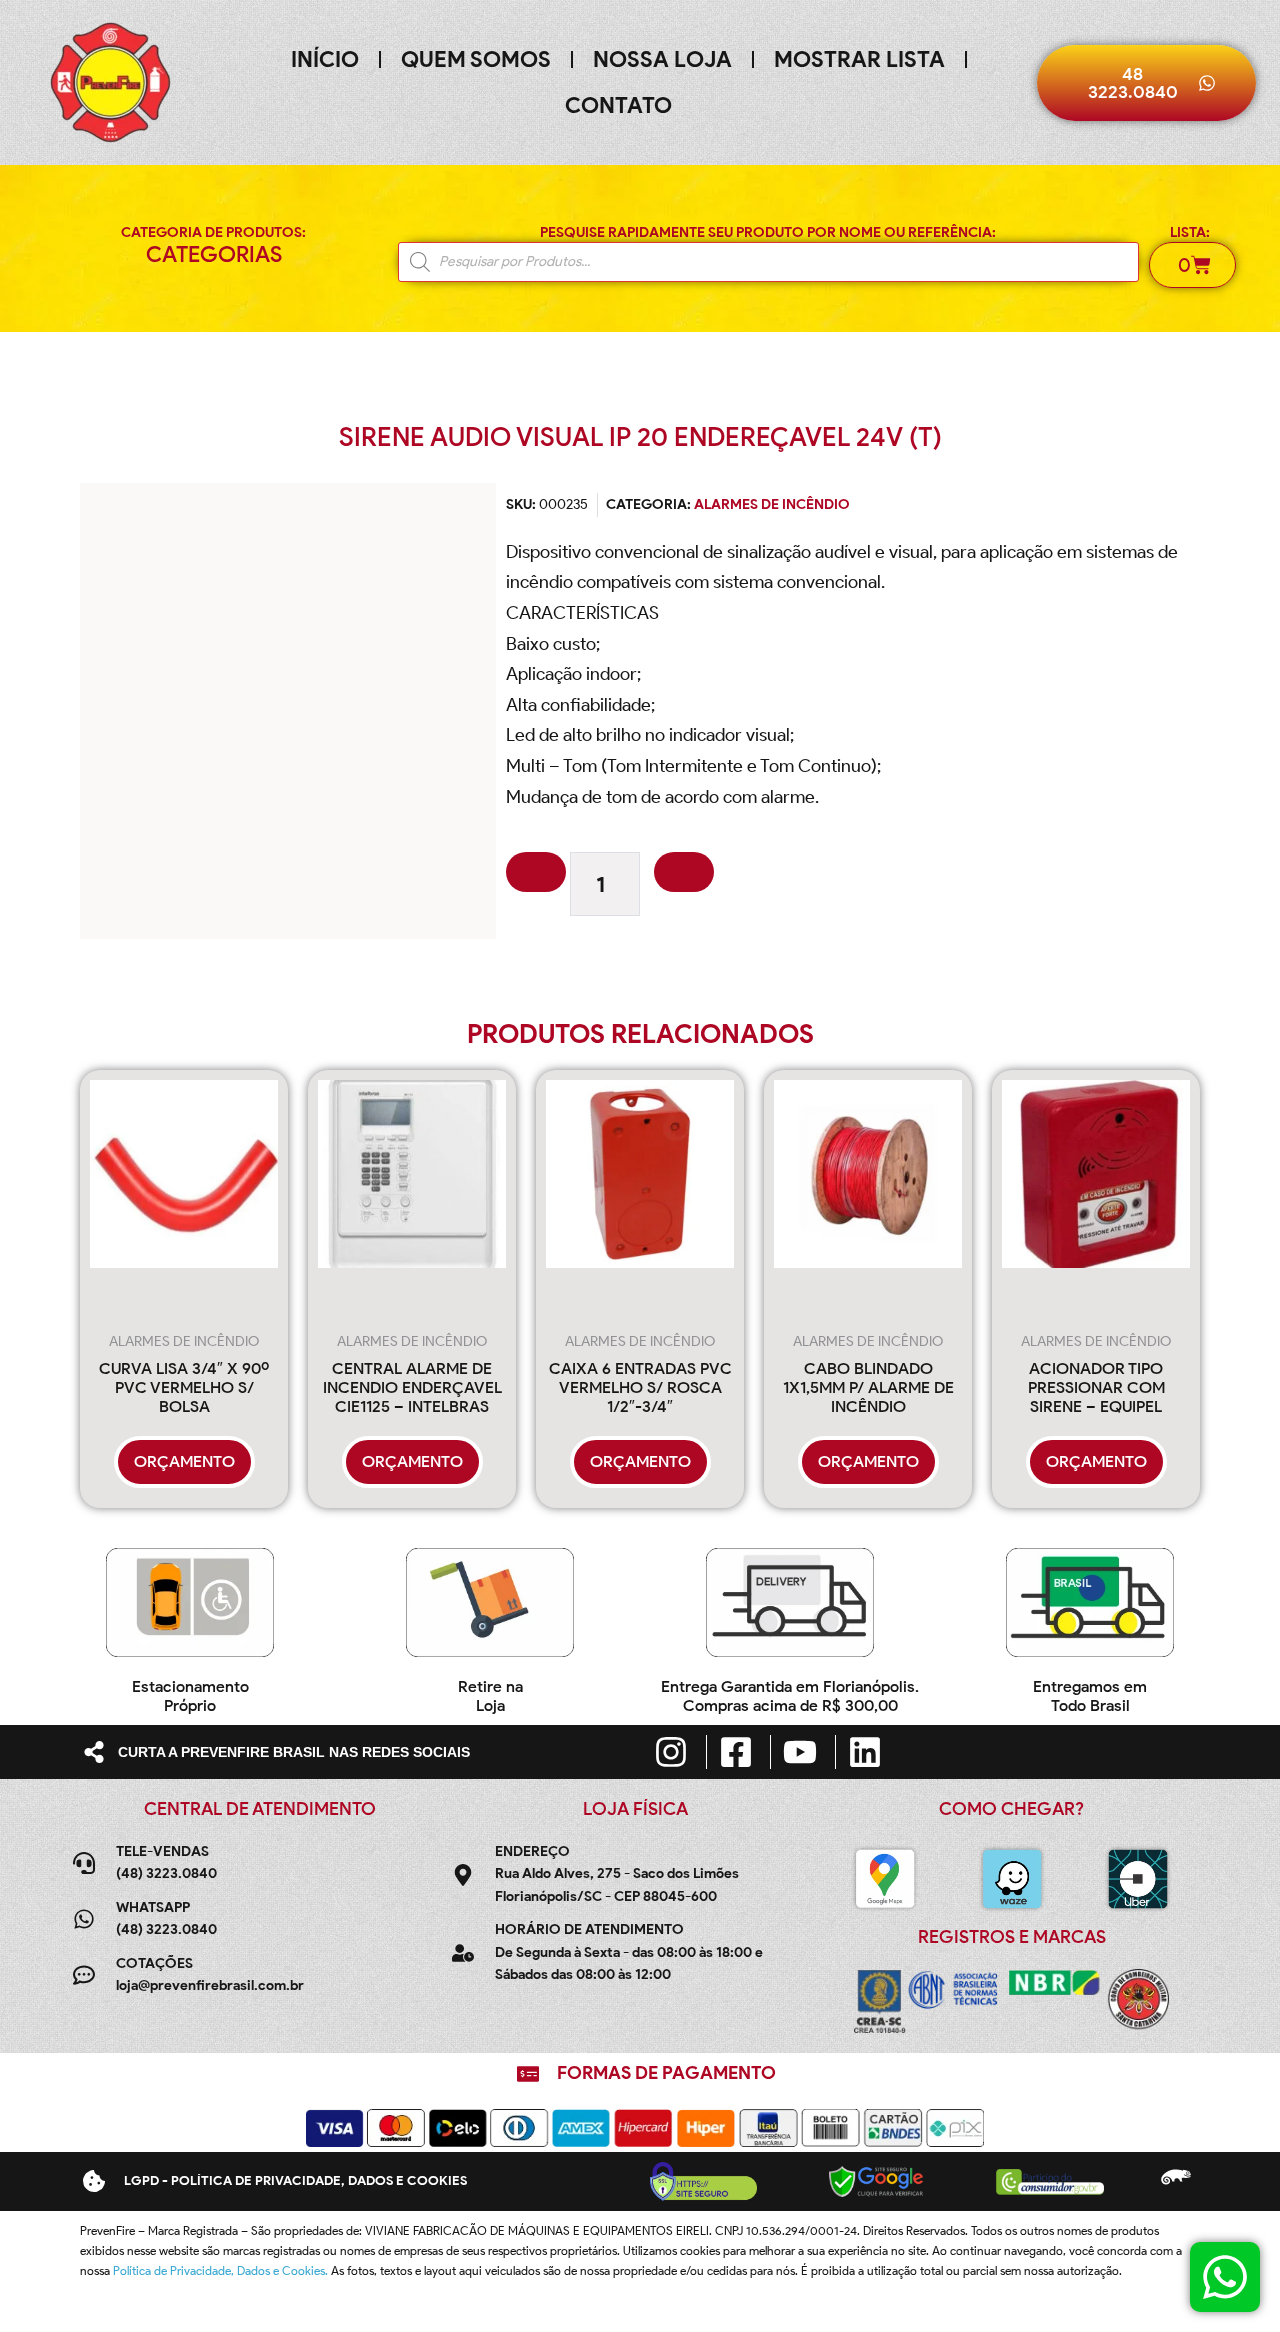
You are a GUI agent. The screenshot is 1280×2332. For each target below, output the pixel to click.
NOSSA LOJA (662, 59)
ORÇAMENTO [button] (184, 1461)
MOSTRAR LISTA (859, 59)
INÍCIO (325, 59)
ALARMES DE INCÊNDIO (772, 504)
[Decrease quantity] (536, 872)
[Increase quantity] (684, 872)
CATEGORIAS (214, 254)
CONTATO (618, 105)
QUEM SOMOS (476, 59)
